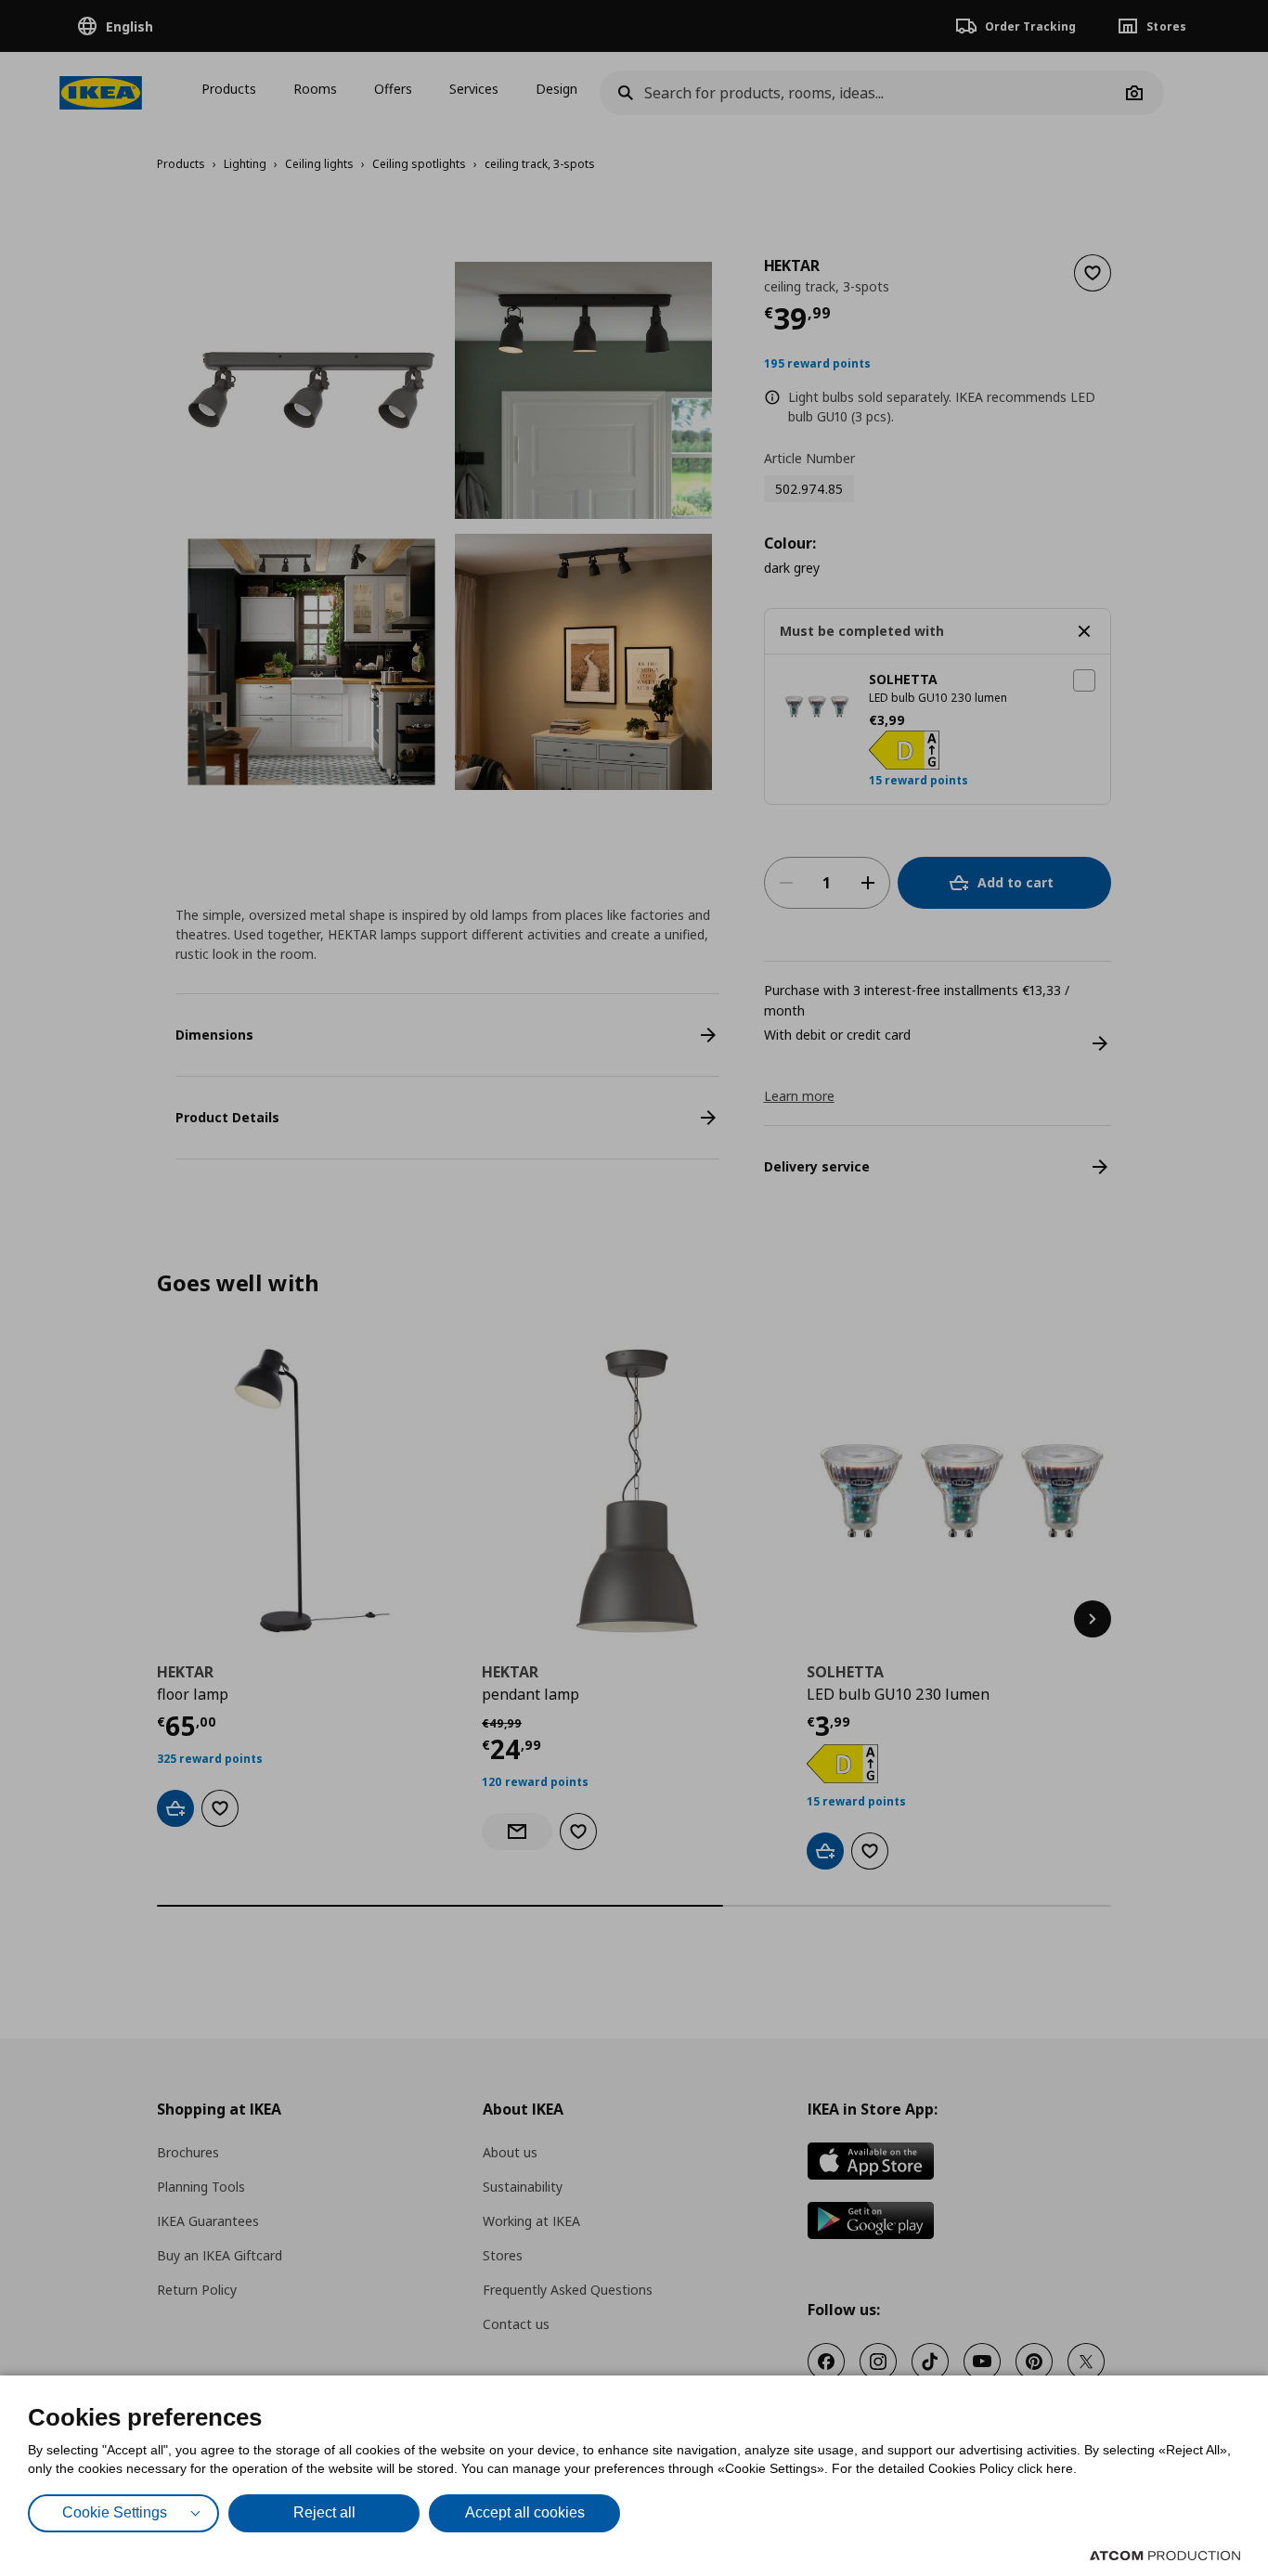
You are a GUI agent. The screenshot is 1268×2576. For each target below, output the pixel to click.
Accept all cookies (525, 2512)
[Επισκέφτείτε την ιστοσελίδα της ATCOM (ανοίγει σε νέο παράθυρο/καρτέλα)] (1165, 2556)
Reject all (324, 2512)
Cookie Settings (115, 2512)
